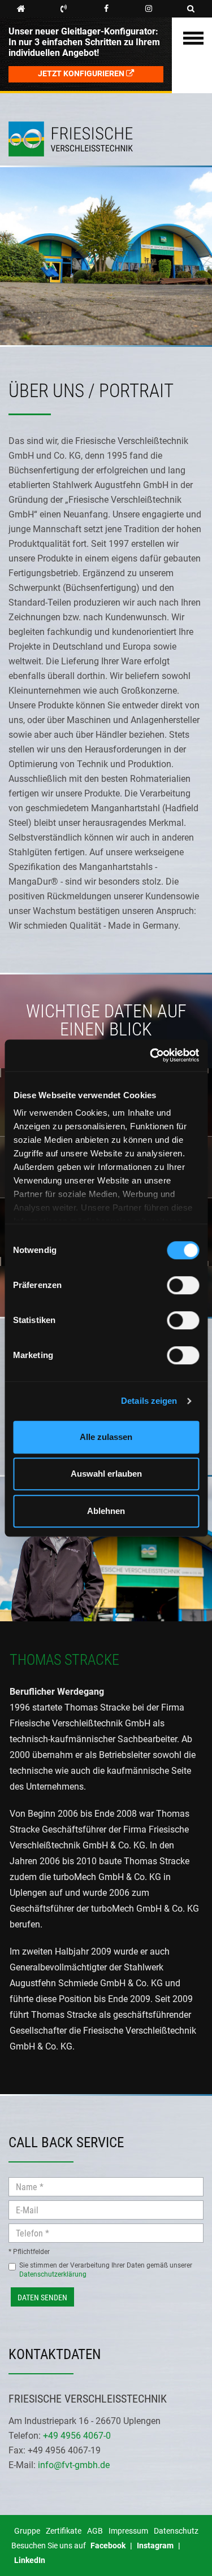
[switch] (183, 1287)
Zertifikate (64, 2531)
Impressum (128, 2531)
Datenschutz (176, 2531)
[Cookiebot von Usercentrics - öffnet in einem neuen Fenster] (151, 1055)
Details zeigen (149, 1401)
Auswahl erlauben (106, 1474)
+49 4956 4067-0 (77, 2436)
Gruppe (27, 2531)
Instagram (155, 2545)
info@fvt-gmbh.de (74, 2465)
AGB (95, 2531)
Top (29, 80)
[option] (106, 1548)
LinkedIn (30, 2560)
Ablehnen (106, 1511)
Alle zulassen (106, 1437)
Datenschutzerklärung (53, 2274)
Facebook (108, 2545)
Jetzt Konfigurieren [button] (82, 74)
